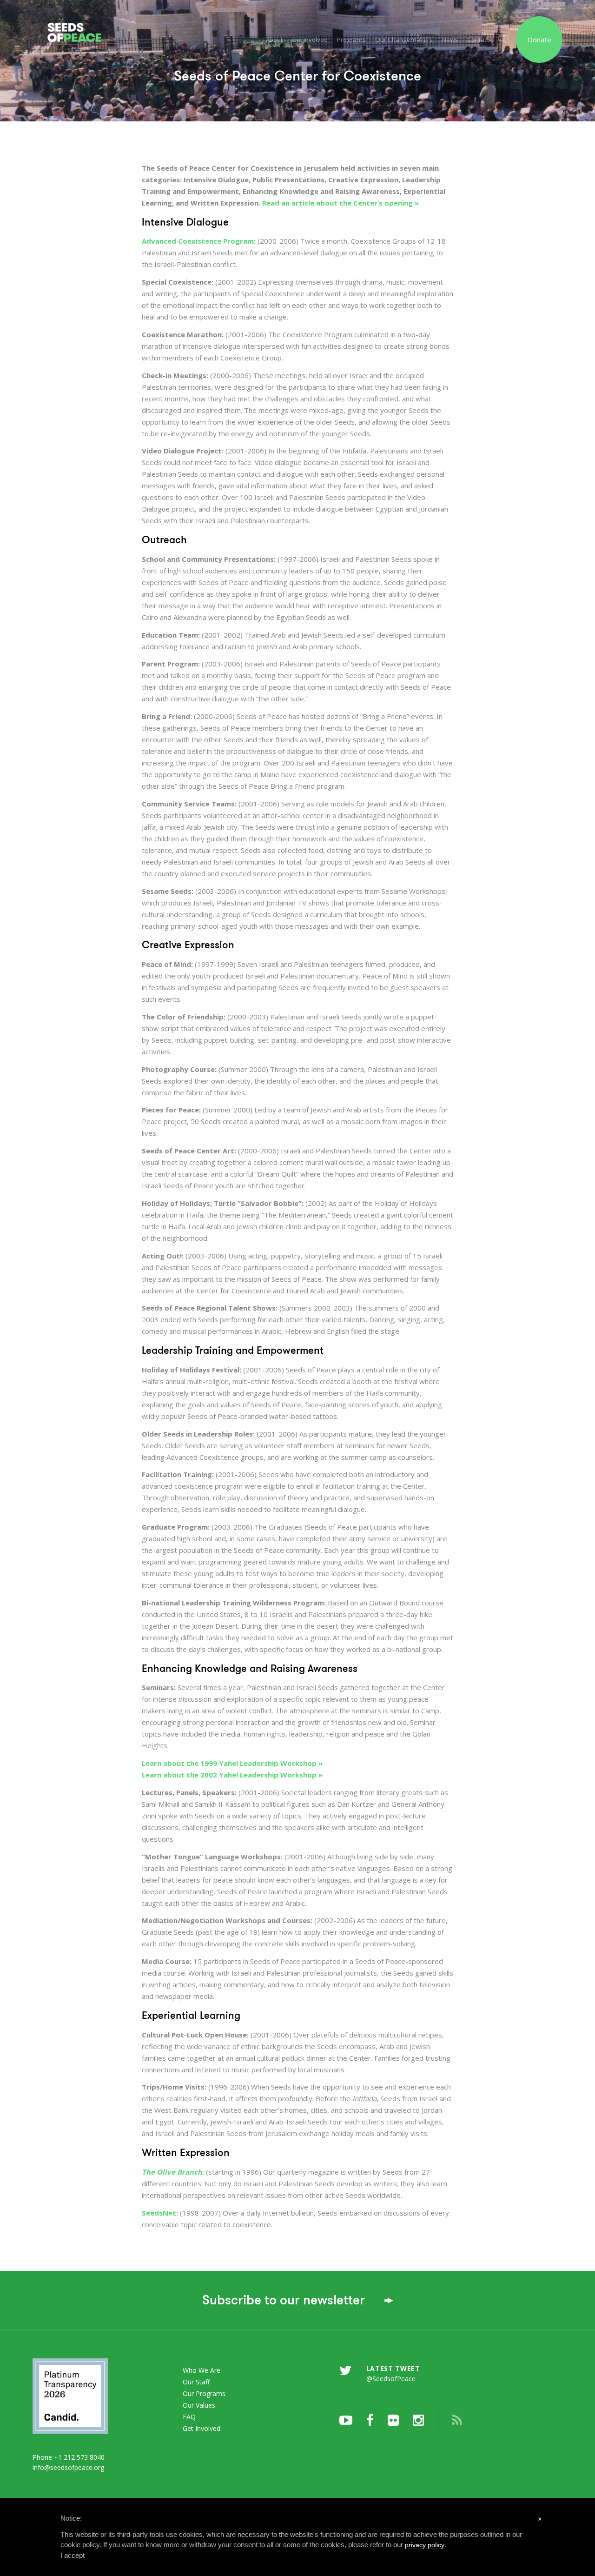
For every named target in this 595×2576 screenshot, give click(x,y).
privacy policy (425, 2545)
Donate (539, 40)
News (450, 40)
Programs (351, 40)
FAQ (189, 2417)
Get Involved (310, 40)
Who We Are (202, 2370)
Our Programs (204, 2393)
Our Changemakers (404, 40)
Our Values (199, 2405)
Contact (478, 40)
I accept (73, 2555)
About (274, 40)
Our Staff (196, 2382)
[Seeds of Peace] (84, 22)
